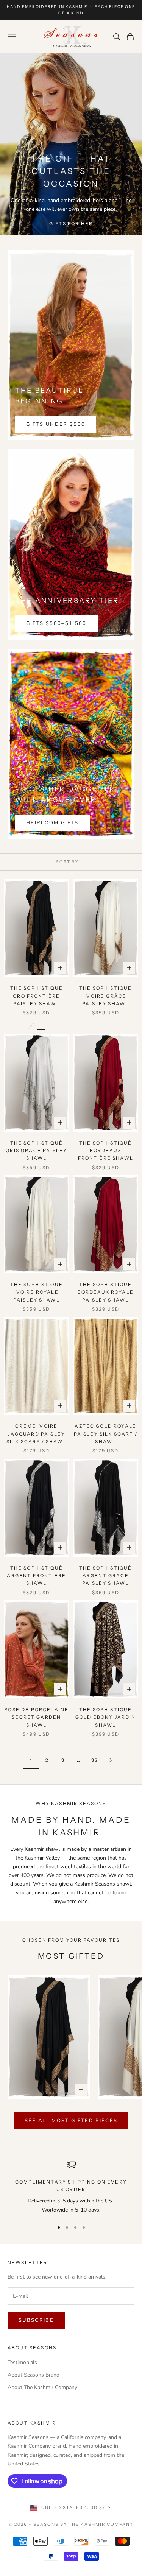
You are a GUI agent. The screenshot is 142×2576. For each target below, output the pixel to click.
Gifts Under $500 (56, 424)
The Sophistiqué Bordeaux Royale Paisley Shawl (106, 1292)
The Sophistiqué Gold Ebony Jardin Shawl (106, 1717)
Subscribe (36, 2320)
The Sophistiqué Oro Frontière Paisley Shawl (37, 996)
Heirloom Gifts (52, 823)
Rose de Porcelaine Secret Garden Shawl (36, 1717)
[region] (71, 2187)
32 (95, 1760)
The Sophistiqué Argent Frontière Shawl (36, 1576)
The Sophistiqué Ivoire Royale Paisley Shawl (37, 1292)
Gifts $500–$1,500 (56, 623)
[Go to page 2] (111, 1760)
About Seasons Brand (34, 2375)
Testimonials (22, 2362)
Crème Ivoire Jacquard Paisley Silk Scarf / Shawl (37, 1434)
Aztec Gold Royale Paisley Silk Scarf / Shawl (106, 1434)
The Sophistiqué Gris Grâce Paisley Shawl (36, 1151)
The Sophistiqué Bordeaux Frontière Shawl (106, 1151)
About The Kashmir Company (42, 2387)
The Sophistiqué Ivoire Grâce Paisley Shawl (105, 996)
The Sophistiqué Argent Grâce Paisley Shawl (105, 1576)
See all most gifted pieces (71, 2121)
